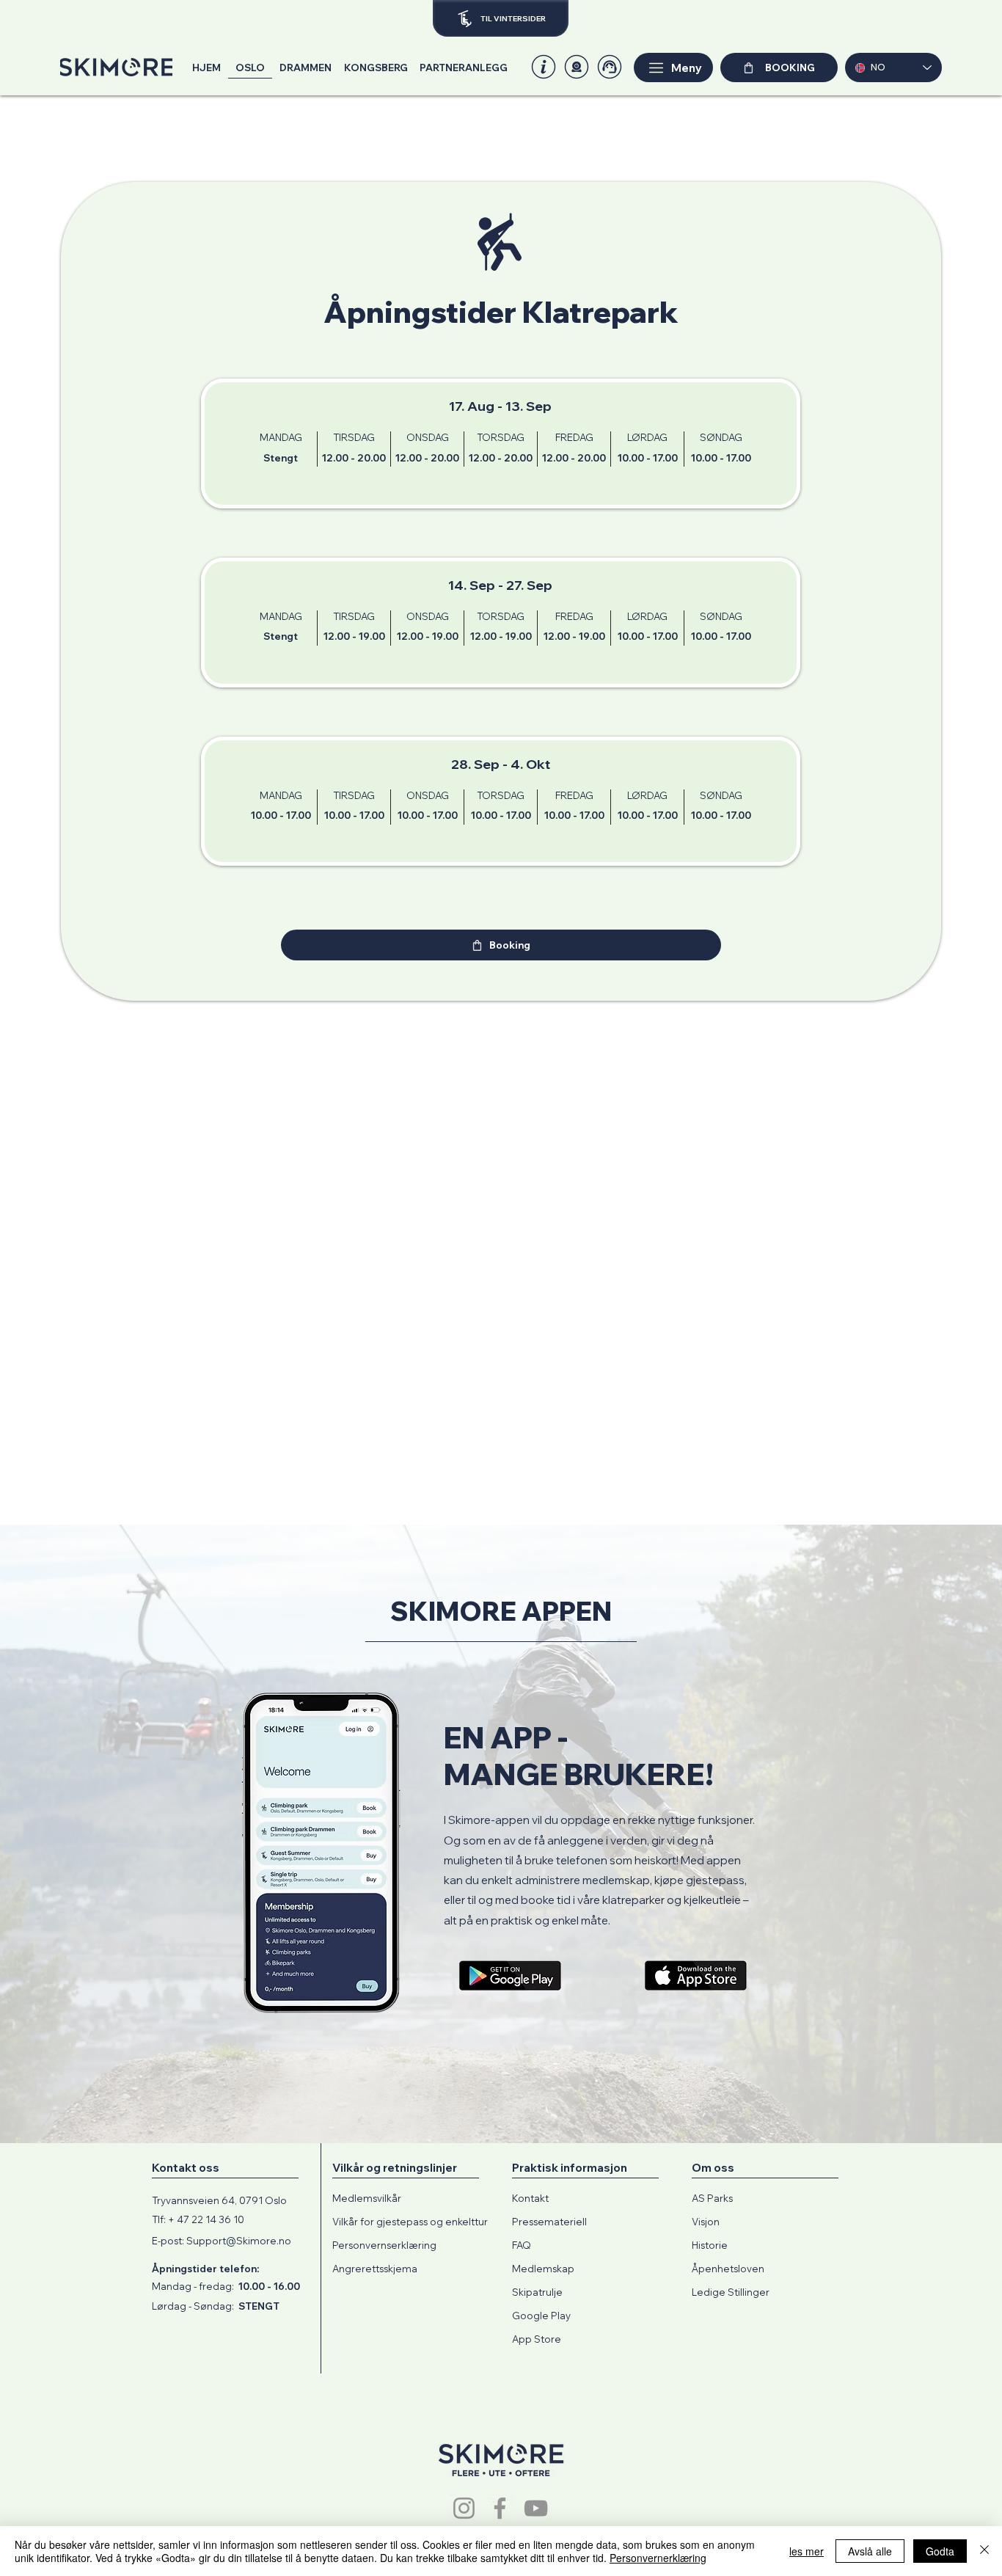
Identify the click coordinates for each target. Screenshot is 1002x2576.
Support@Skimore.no (239, 2241)
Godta (940, 2551)
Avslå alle (870, 2551)
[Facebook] (500, 2508)
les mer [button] (807, 2551)
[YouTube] (536, 2508)
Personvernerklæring (658, 2558)
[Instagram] (464, 2508)
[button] (577, 67)
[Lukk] (984, 2551)
